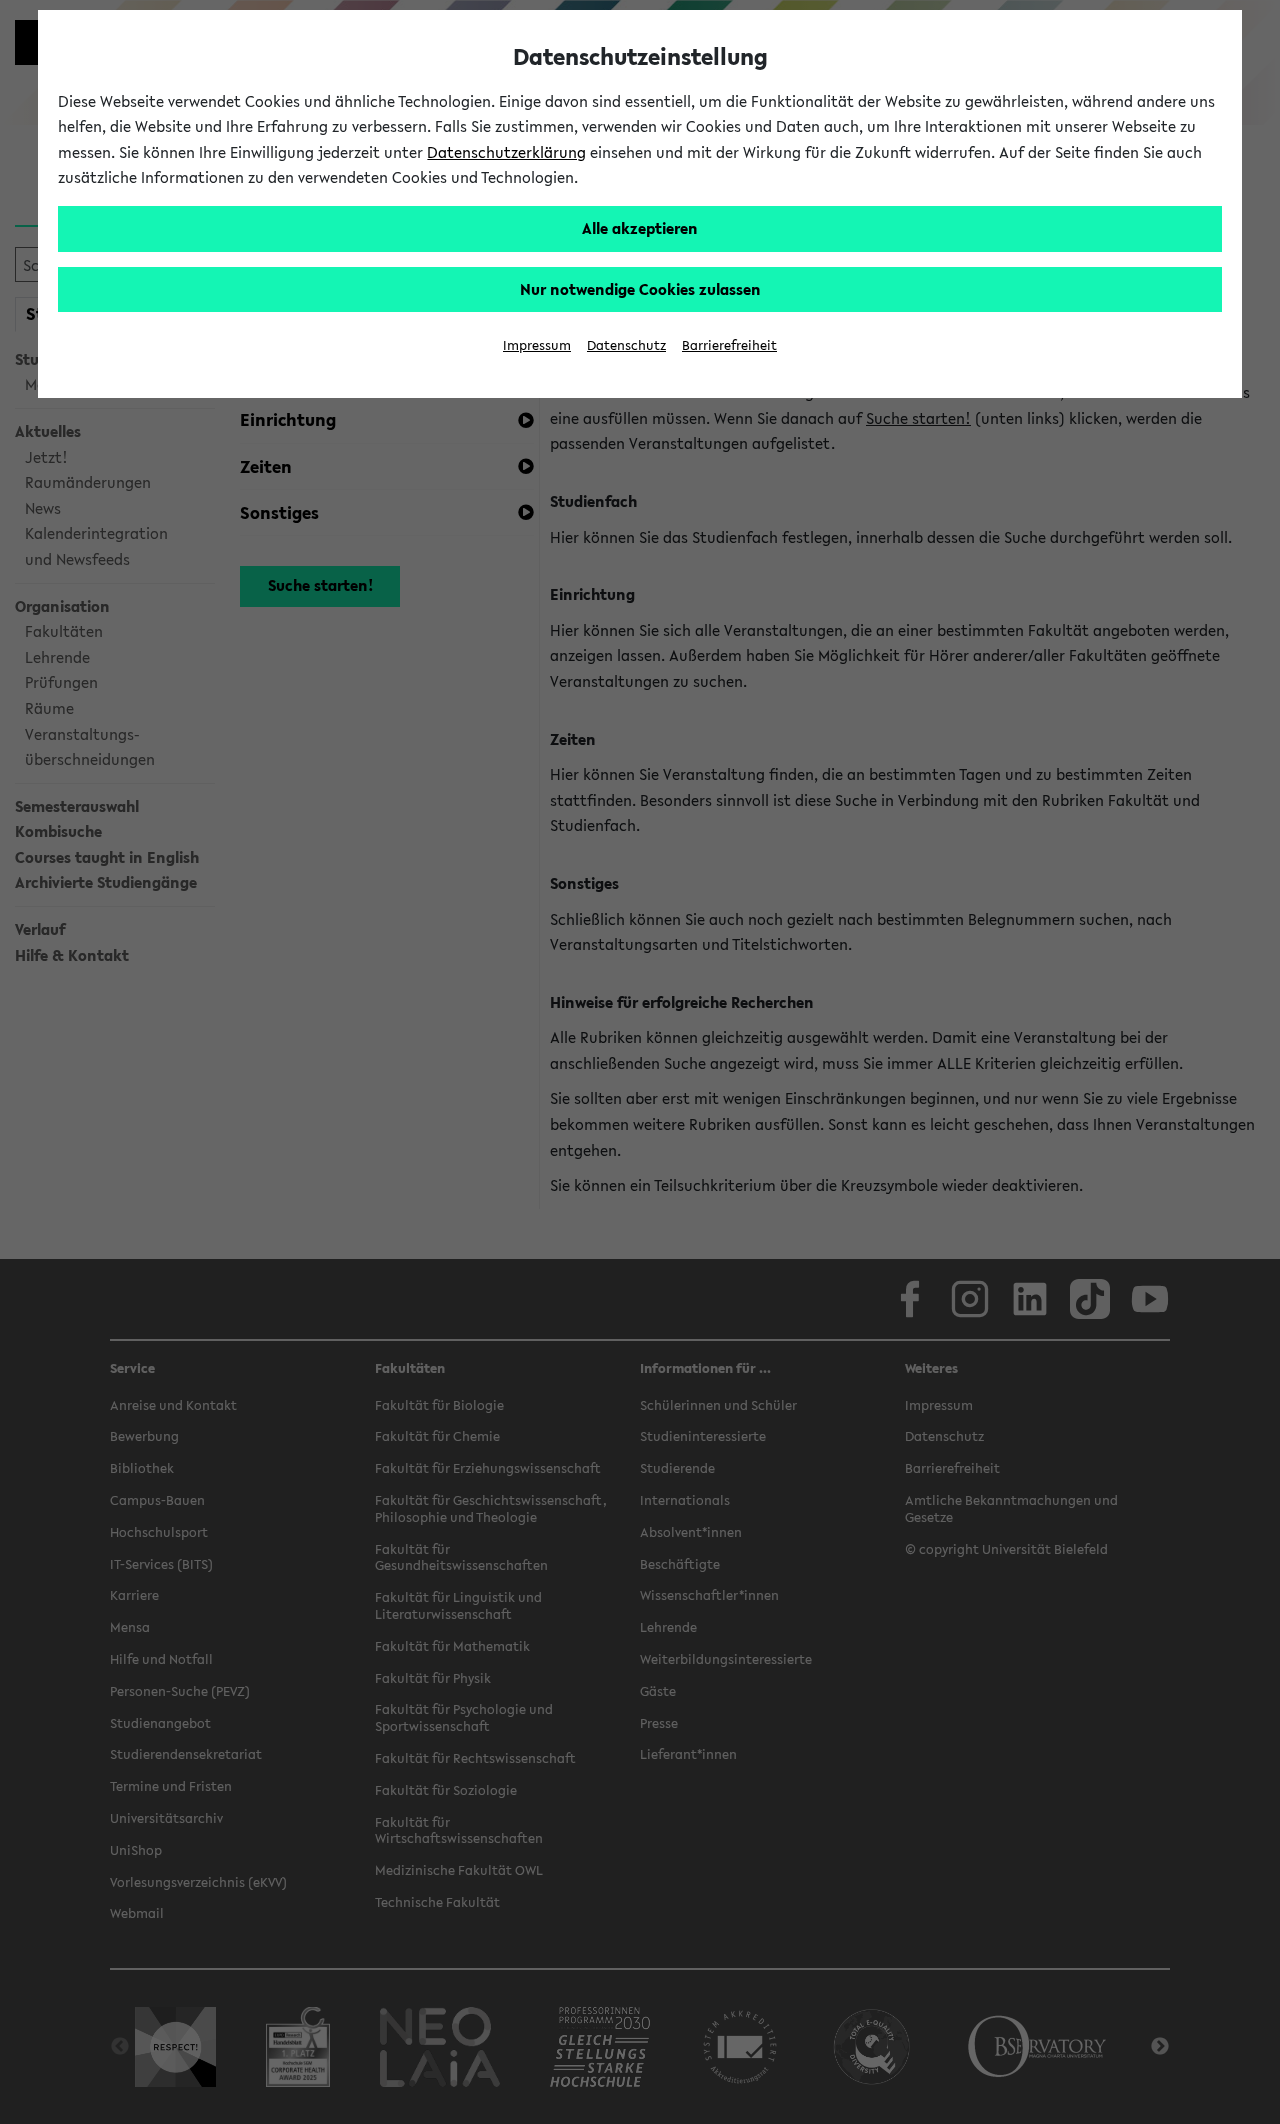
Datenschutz (626, 345)
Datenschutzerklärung (506, 152)
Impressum (537, 345)
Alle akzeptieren (640, 228)
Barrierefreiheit (729, 345)
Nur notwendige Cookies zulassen (640, 289)
